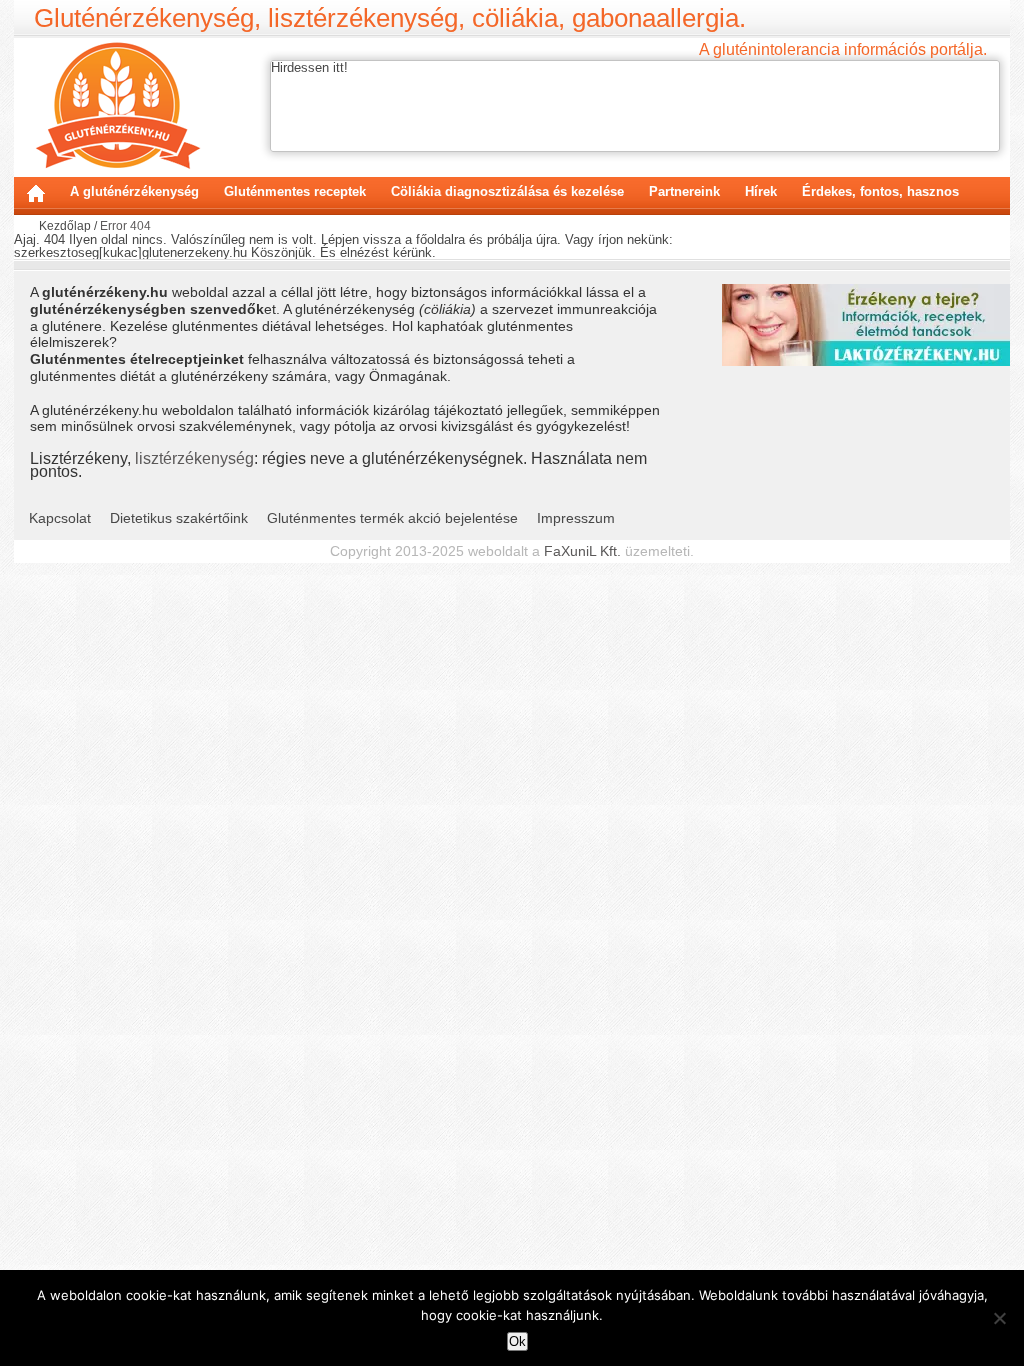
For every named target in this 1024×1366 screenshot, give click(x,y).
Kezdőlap (36, 193)
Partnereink (684, 191)
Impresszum (576, 518)
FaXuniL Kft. (582, 551)
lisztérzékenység (194, 458)
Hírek (761, 191)
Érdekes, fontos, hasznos (880, 191)
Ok (517, 1341)
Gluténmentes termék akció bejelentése (392, 518)
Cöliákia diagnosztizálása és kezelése (507, 191)
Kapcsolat (60, 518)
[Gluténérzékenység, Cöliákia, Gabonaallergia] (117, 105)
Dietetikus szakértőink (179, 518)
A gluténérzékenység (134, 191)
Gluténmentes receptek (295, 191)
